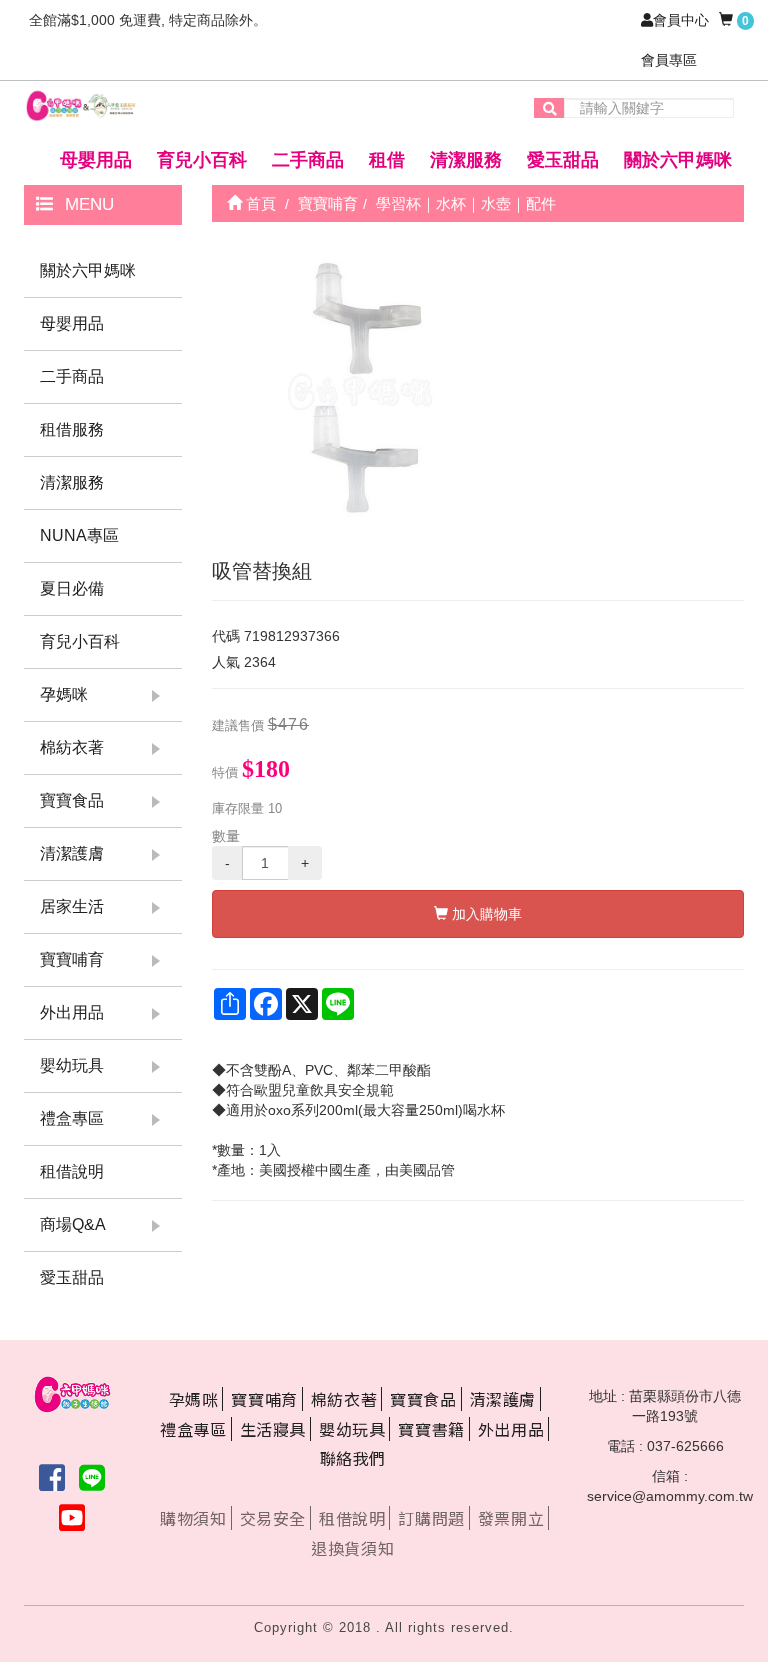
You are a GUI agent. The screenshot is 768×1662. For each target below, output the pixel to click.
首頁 (259, 203)
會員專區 (669, 60)
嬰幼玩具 (72, 1065)
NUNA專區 (79, 535)
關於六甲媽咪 (678, 160)
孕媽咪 (64, 694)
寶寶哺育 (72, 959)
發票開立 (511, 1518)
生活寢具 (273, 1429)
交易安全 (273, 1518)
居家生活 (72, 906)
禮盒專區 (72, 1118)
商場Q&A (73, 1224)
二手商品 (308, 160)
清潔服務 (466, 160)
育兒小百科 (202, 160)
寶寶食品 (72, 800)
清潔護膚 (72, 853)
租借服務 (72, 429)
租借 (387, 160)
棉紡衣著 (72, 747)
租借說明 (72, 1171)
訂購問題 (431, 1518)
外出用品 (72, 1012)
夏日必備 (72, 588)
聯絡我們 (353, 1458)
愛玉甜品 (563, 160)
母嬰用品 (96, 160)
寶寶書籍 (431, 1429)
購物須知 (193, 1518)
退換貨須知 (352, 1548)
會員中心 (681, 20)
